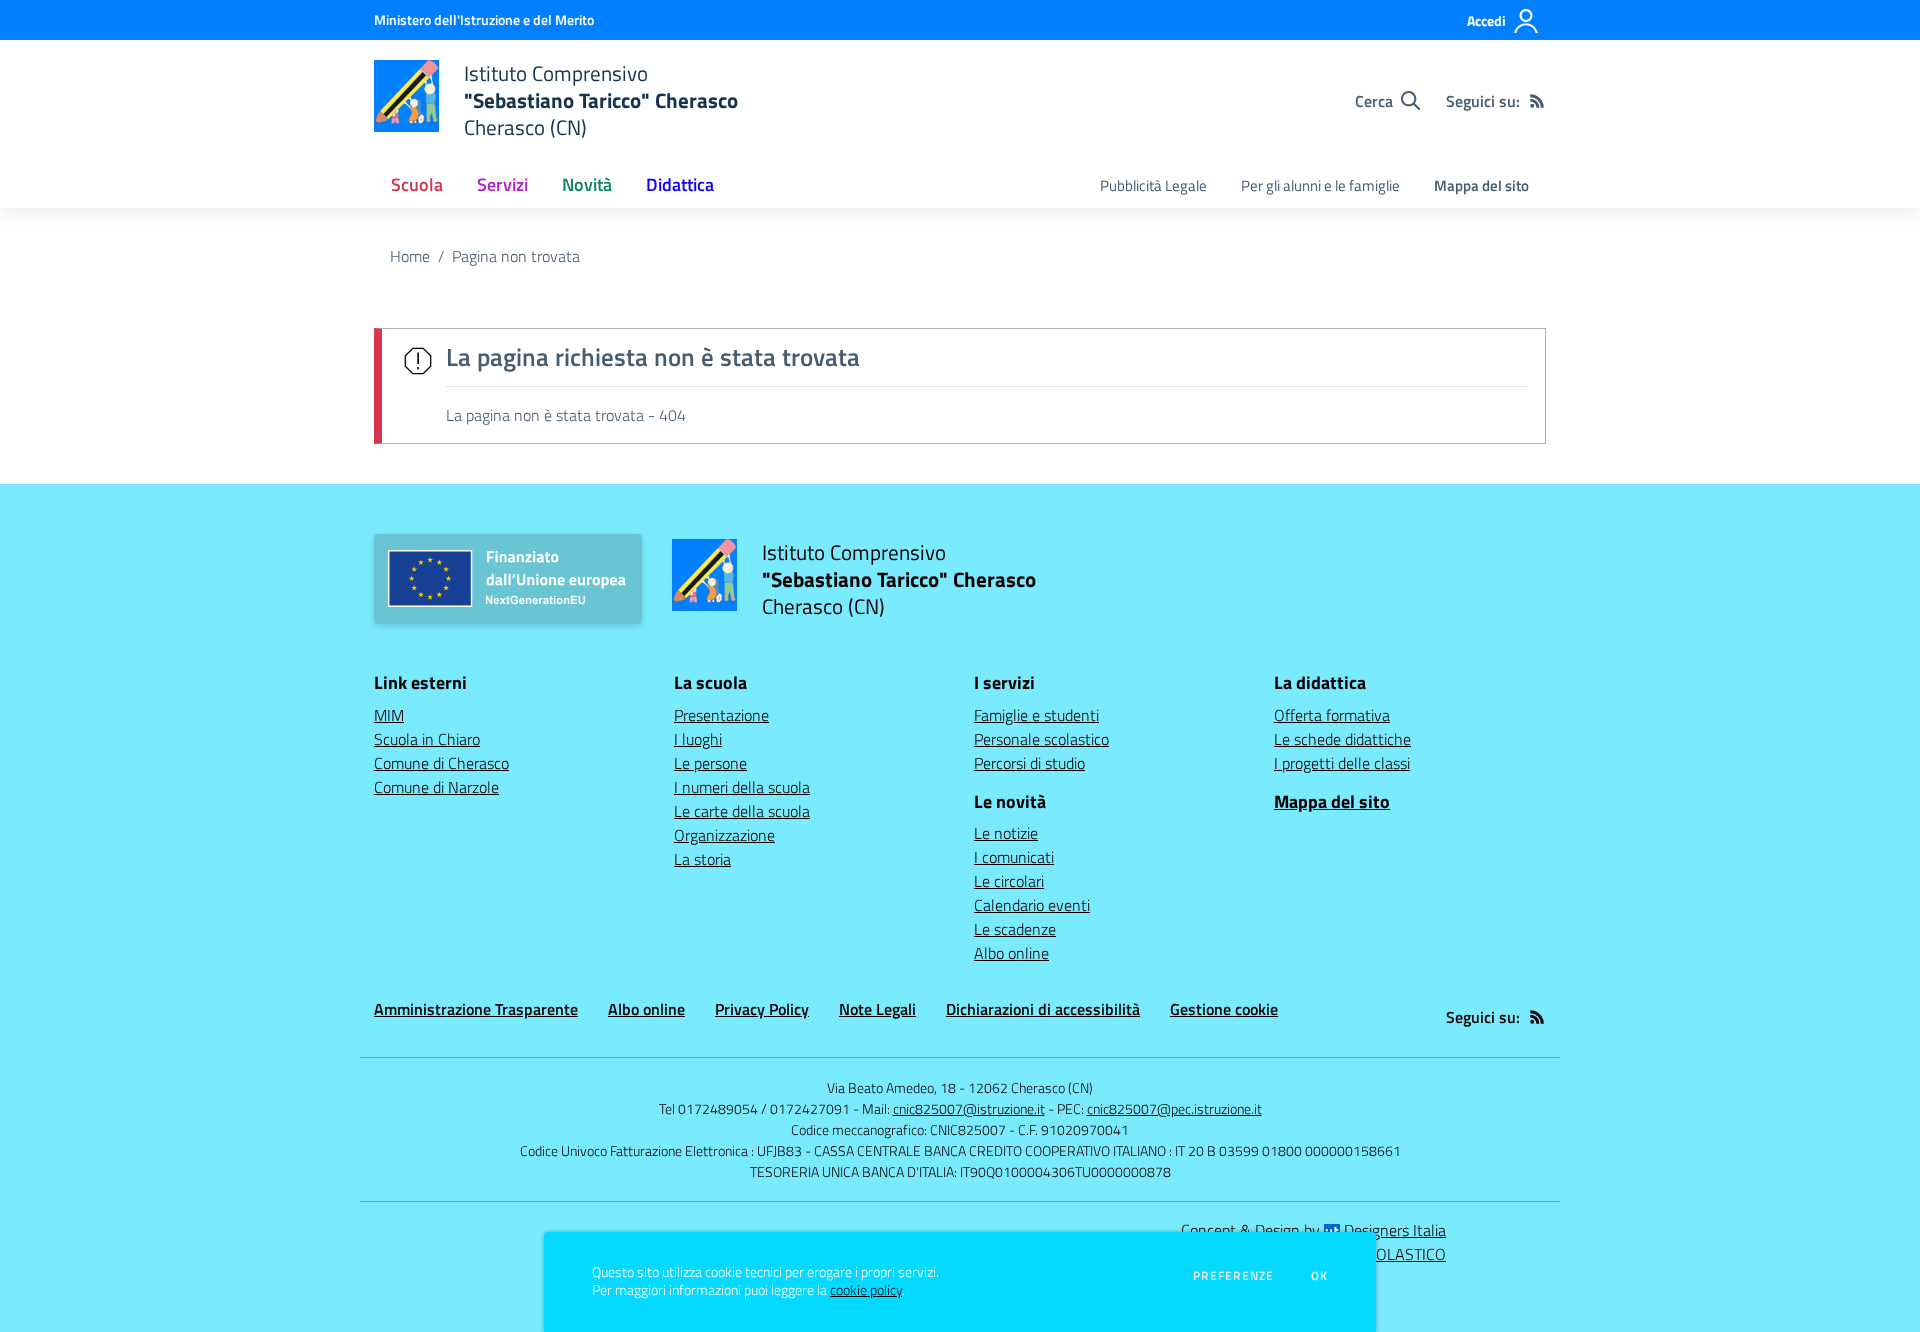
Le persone (710, 763)
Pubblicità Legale (1153, 185)
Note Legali (877, 1009)
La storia (702, 859)
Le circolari (1009, 881)
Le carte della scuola (742, 811)
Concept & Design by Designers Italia (1313, 1230)
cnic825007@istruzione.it (969, 1108)
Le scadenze (1015, 929)
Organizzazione (724, 835)
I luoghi (698, 739)
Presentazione (721, 715)
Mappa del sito (1481, 185)
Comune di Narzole (436, 787)
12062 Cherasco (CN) (1030, 1087)
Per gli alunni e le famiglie (1320, 185)
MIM (389, 715)
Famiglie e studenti (1036, 715)
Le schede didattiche (1342, 739)
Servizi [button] (502, 184)
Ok (1320, 1276)
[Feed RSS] (1537, 101)
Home (410, 256)
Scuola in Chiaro (427, 739)
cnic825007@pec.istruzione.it (1174, 1108)
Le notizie (1006, 833)
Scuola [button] (417, 184)
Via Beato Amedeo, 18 (891, 1087)
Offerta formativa (1332, 715)
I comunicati (1014, 857)
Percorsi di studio (1029, 763)
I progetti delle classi (1342, 763)
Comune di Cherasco (441, 763)
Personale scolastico (1041, 739)
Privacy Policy (762, 1009)
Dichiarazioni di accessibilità (1043, 1009)
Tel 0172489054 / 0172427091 (754, 1108)
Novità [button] (587, 184)
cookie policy (866, 1290)
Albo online (1011, 953)
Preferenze (1233, 1276)
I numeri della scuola (742, 787)
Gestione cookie (1224, 1009)
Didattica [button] (680, 184)
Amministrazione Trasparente (476, 1009)
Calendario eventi (1032, 905)
